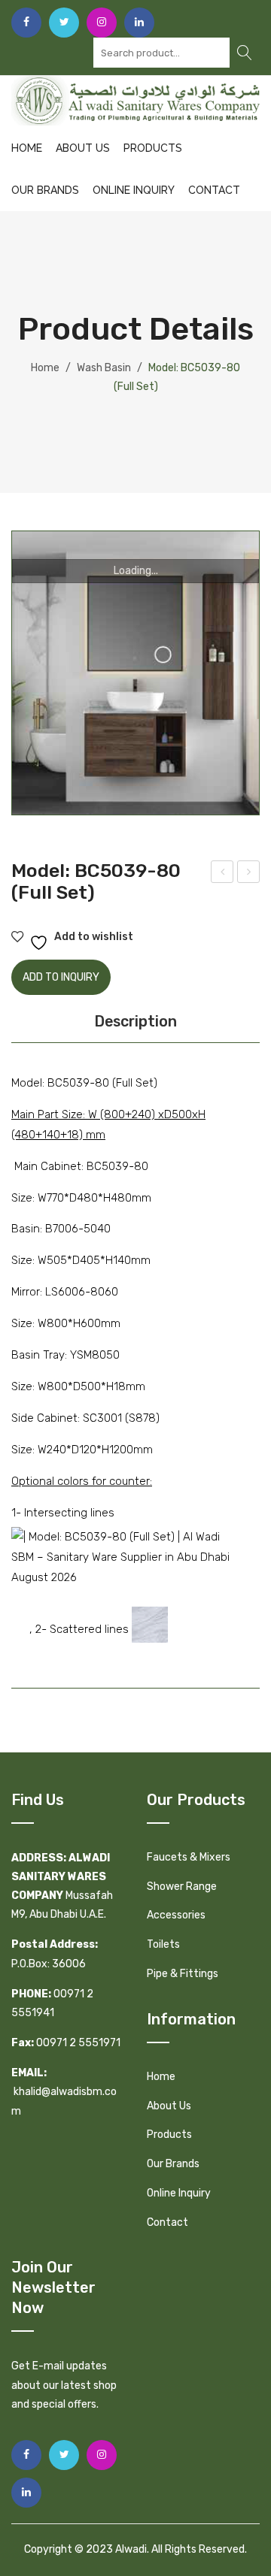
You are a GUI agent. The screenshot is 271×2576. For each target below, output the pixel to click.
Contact (214, 190)
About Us (83, 148)
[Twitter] (64, 23)
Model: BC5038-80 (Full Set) (222, 874)
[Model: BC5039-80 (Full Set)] (135, 673)
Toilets (163, 1944)
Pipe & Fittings (183, 1974)
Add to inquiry (61, 977)
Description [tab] (135, 1021)
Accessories (176, 1915)
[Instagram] (102, 23)
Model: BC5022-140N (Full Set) (249, 874)
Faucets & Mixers (189, 1857)
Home (27, 148)
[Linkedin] (139, 23)
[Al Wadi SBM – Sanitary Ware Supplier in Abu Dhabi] (135, 100)
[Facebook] (26, 23)
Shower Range (182, 1887)
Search (245, 53)
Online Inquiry (134, 190)
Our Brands (45, 190)
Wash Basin (104, 368)
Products (153, 148)
